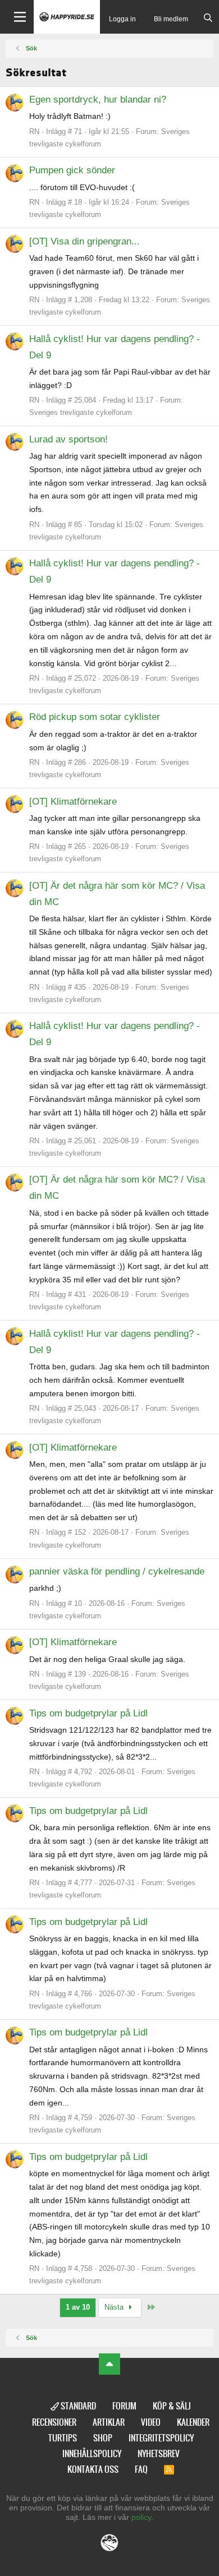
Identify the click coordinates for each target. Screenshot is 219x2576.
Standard (77, 2406)
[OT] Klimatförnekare (73, 802)
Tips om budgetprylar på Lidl (88, 1713)
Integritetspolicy (161, 2438)
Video (151, 2422)
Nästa (115, 2307)
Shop (103, 2438)
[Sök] (208, 19)
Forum (124, 2406)
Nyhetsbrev (159, 2453)
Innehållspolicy (92, 2453)
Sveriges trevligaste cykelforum (81, 412)
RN (34, 131)
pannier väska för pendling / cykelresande (117, 1571)
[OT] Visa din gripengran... (85, 241)
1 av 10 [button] (78, 2307)
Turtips (63, 2438)
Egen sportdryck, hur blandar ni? (98, 100)
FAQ (141, 2469)
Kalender (193, 2422)
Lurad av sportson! (69, 439)
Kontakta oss (93, 2469)
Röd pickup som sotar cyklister (95, 717)
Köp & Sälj (172, 2406)
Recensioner (54, 2422)
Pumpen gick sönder (72, 170)
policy (141, 2517)
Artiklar (109, 2422)
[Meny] (17, 17)
